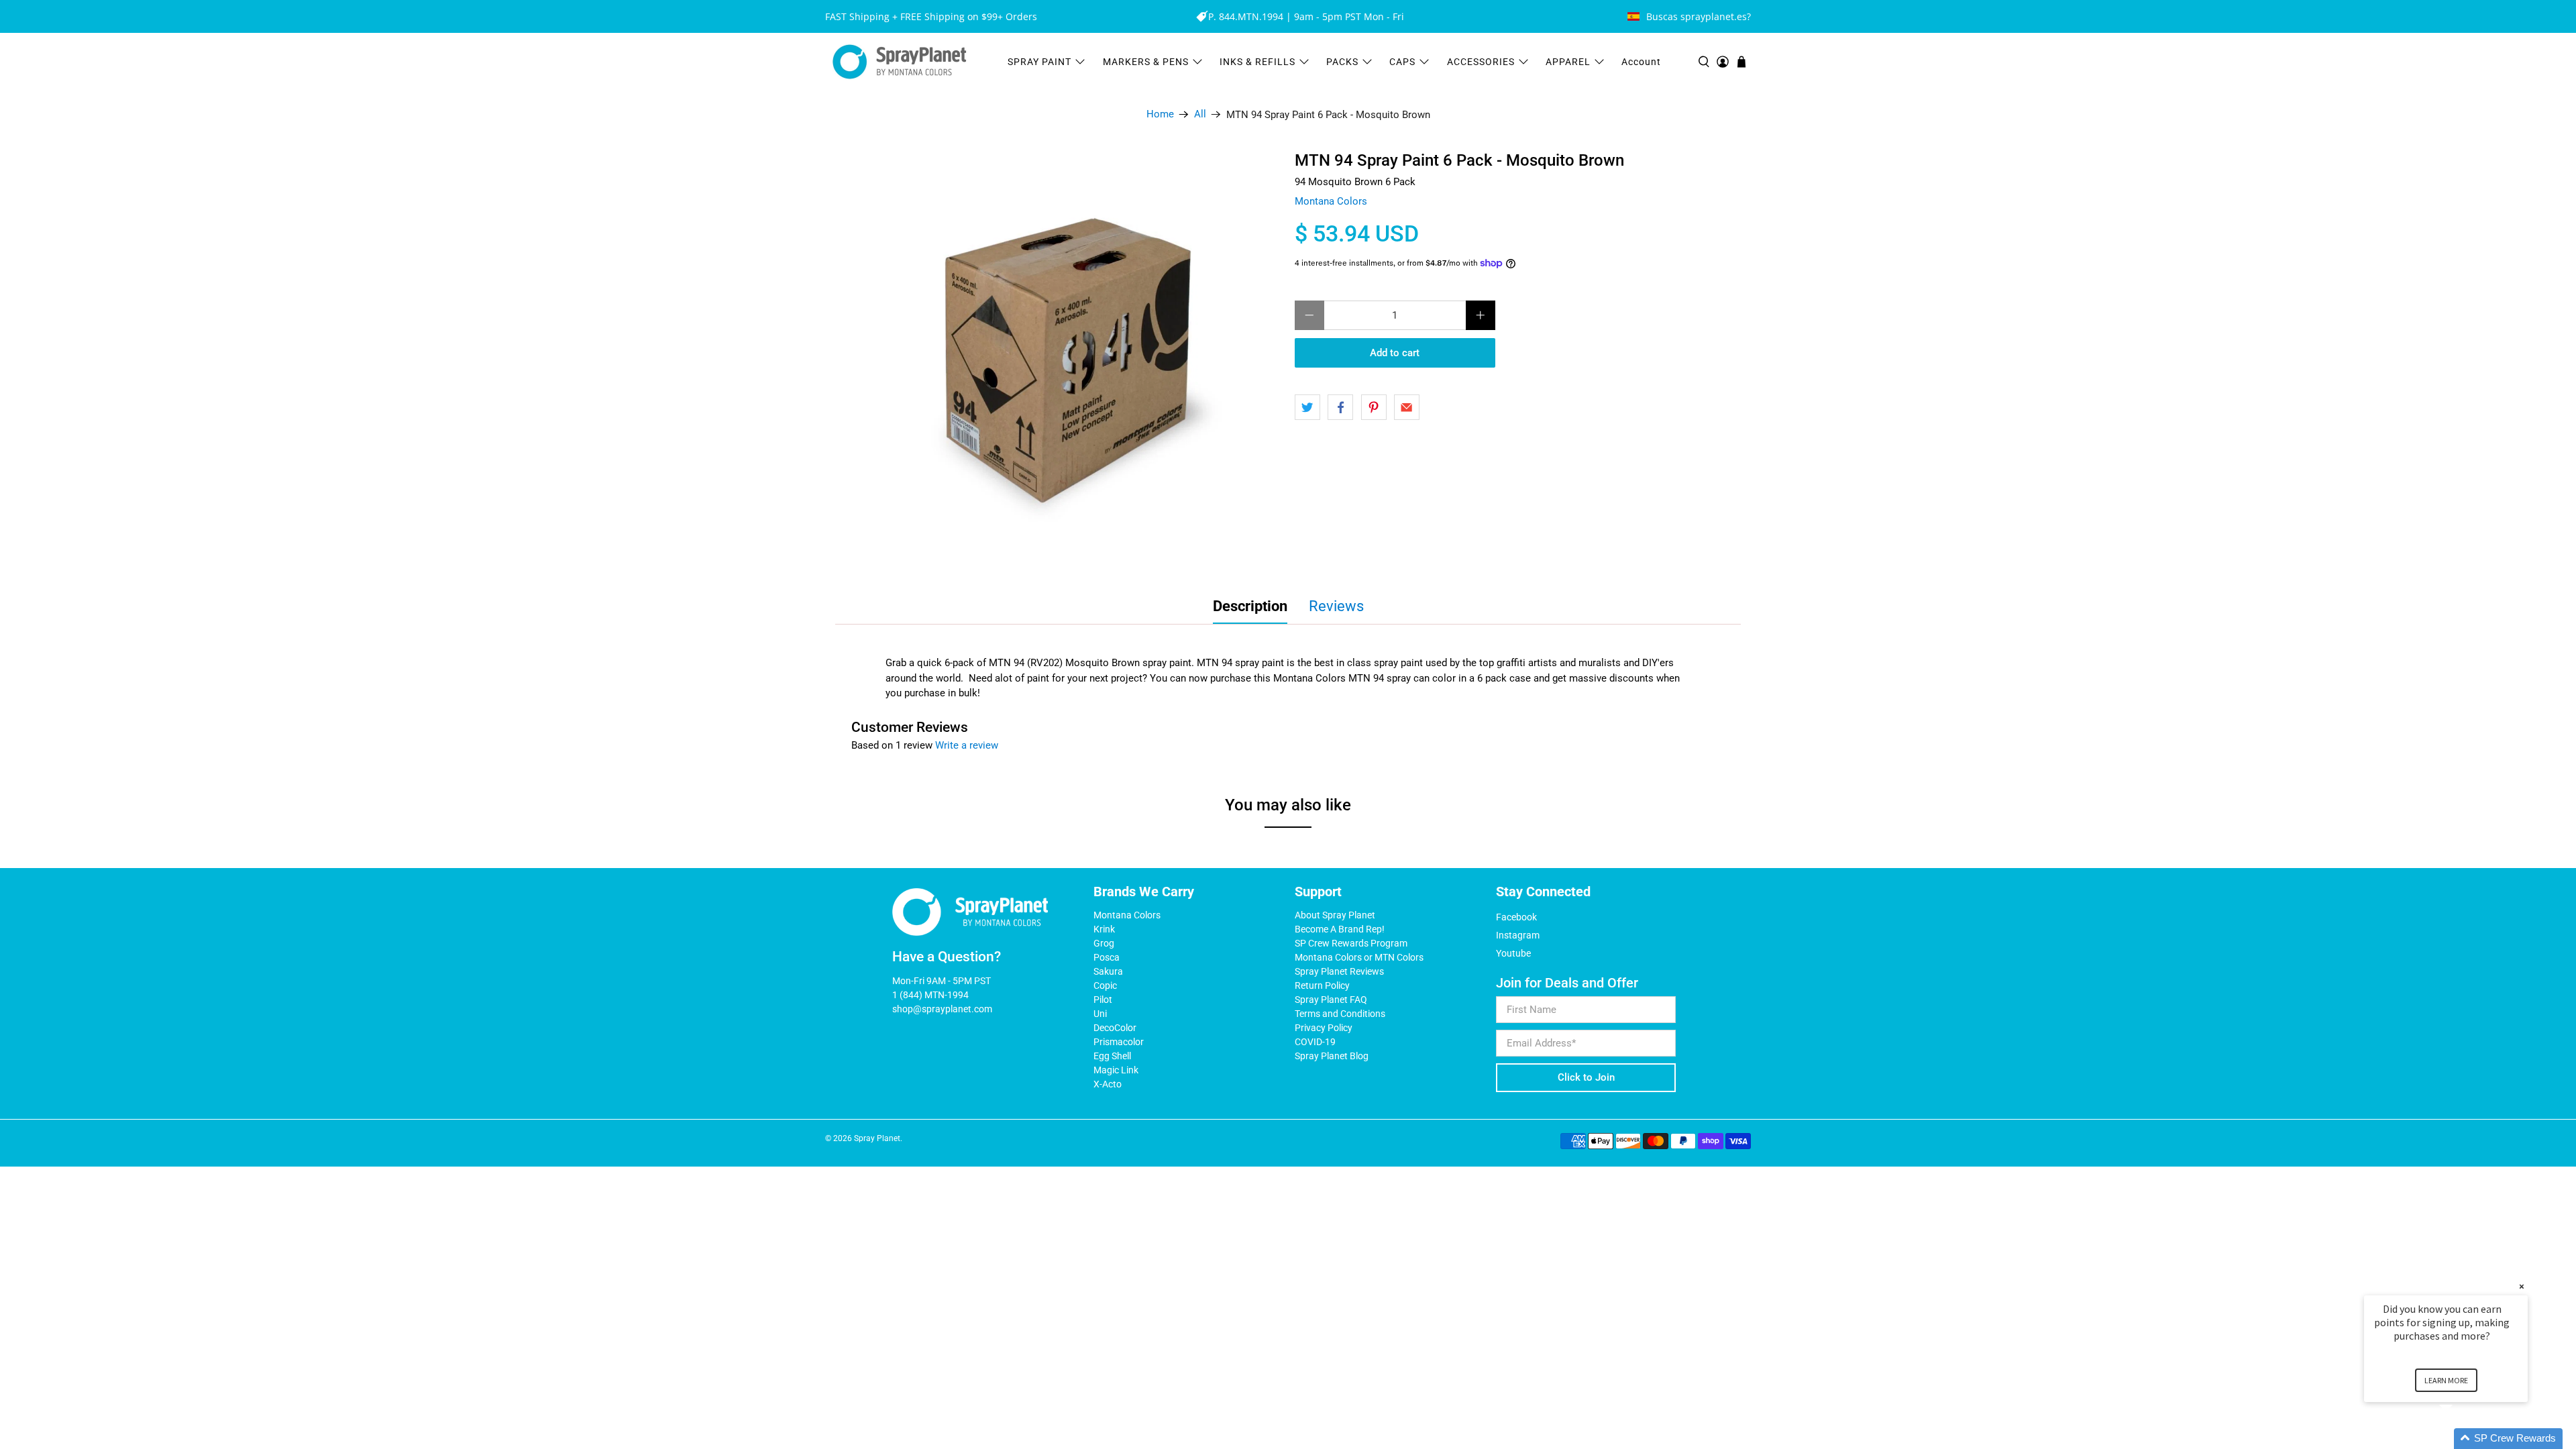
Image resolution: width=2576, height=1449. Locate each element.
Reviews (1336, 606)
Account (1641, 62)
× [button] (2522, 1286)
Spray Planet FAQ (1331, 1000)
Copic (1105, 985)
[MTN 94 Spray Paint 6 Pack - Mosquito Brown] (1073, 360)
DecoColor (1115, 1028)
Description (1250, 606)
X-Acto (1108, 1084)
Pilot (1103, 1000)
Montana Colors (1331, 201)
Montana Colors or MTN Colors (1359, 957)
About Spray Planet (1335, 915)
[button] (2462, 1439)
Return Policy (1322, 985)
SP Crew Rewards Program (1351, 943)
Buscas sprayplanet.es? (1699, 16)
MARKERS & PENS (1146, 62)
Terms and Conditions (1340, 1014)
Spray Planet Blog (1332, 1056)
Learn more (2446, 1380)
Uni (1100, 1014)
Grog (1104, 943)
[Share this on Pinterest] (1374, 407)
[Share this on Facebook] (1340, 407)
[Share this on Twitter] (1307, 407)
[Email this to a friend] (1407, 407)
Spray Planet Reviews (1339, 971)
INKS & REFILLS (1257, 62)
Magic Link (1116, 1070)
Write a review (967, 745)
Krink (1104, 929)
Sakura (1108, 971)
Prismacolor (1119, 1042)
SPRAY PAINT (1039, 62)
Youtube (1513, 953)
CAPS (1402, 62)
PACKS (1342, 62)
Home (1160, 114)
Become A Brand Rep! (1340, 929)
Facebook (1516, 917)
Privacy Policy (1324, 1028)
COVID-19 (1315, 1042)
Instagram (1518, 935)
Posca (1107, 957)
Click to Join (1586, 1077)
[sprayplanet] (900, 62)
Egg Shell (1112, 1056)
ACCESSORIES (1481, 62)
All (1200, 114)
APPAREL (1568, 62)
